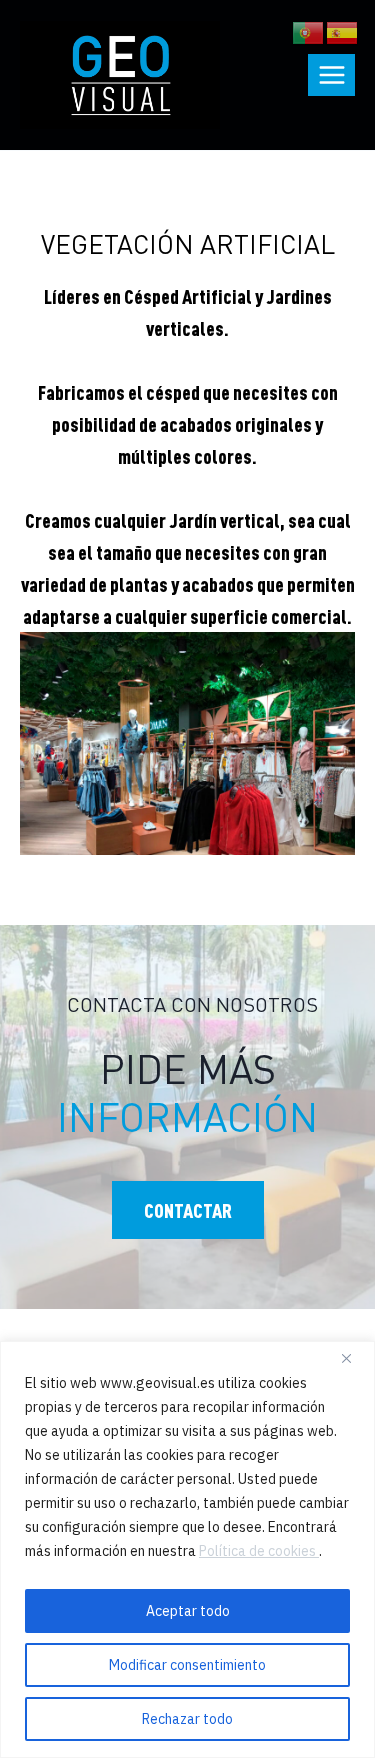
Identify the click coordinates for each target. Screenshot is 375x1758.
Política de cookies (259, 1551)
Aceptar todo (188, 1611)
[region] (187, 1549)
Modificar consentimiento (187, 1665)
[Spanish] (343, 30)
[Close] (354, 1358)
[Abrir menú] (331, 74)
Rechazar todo (187, 1719)
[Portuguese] (309, 30)
